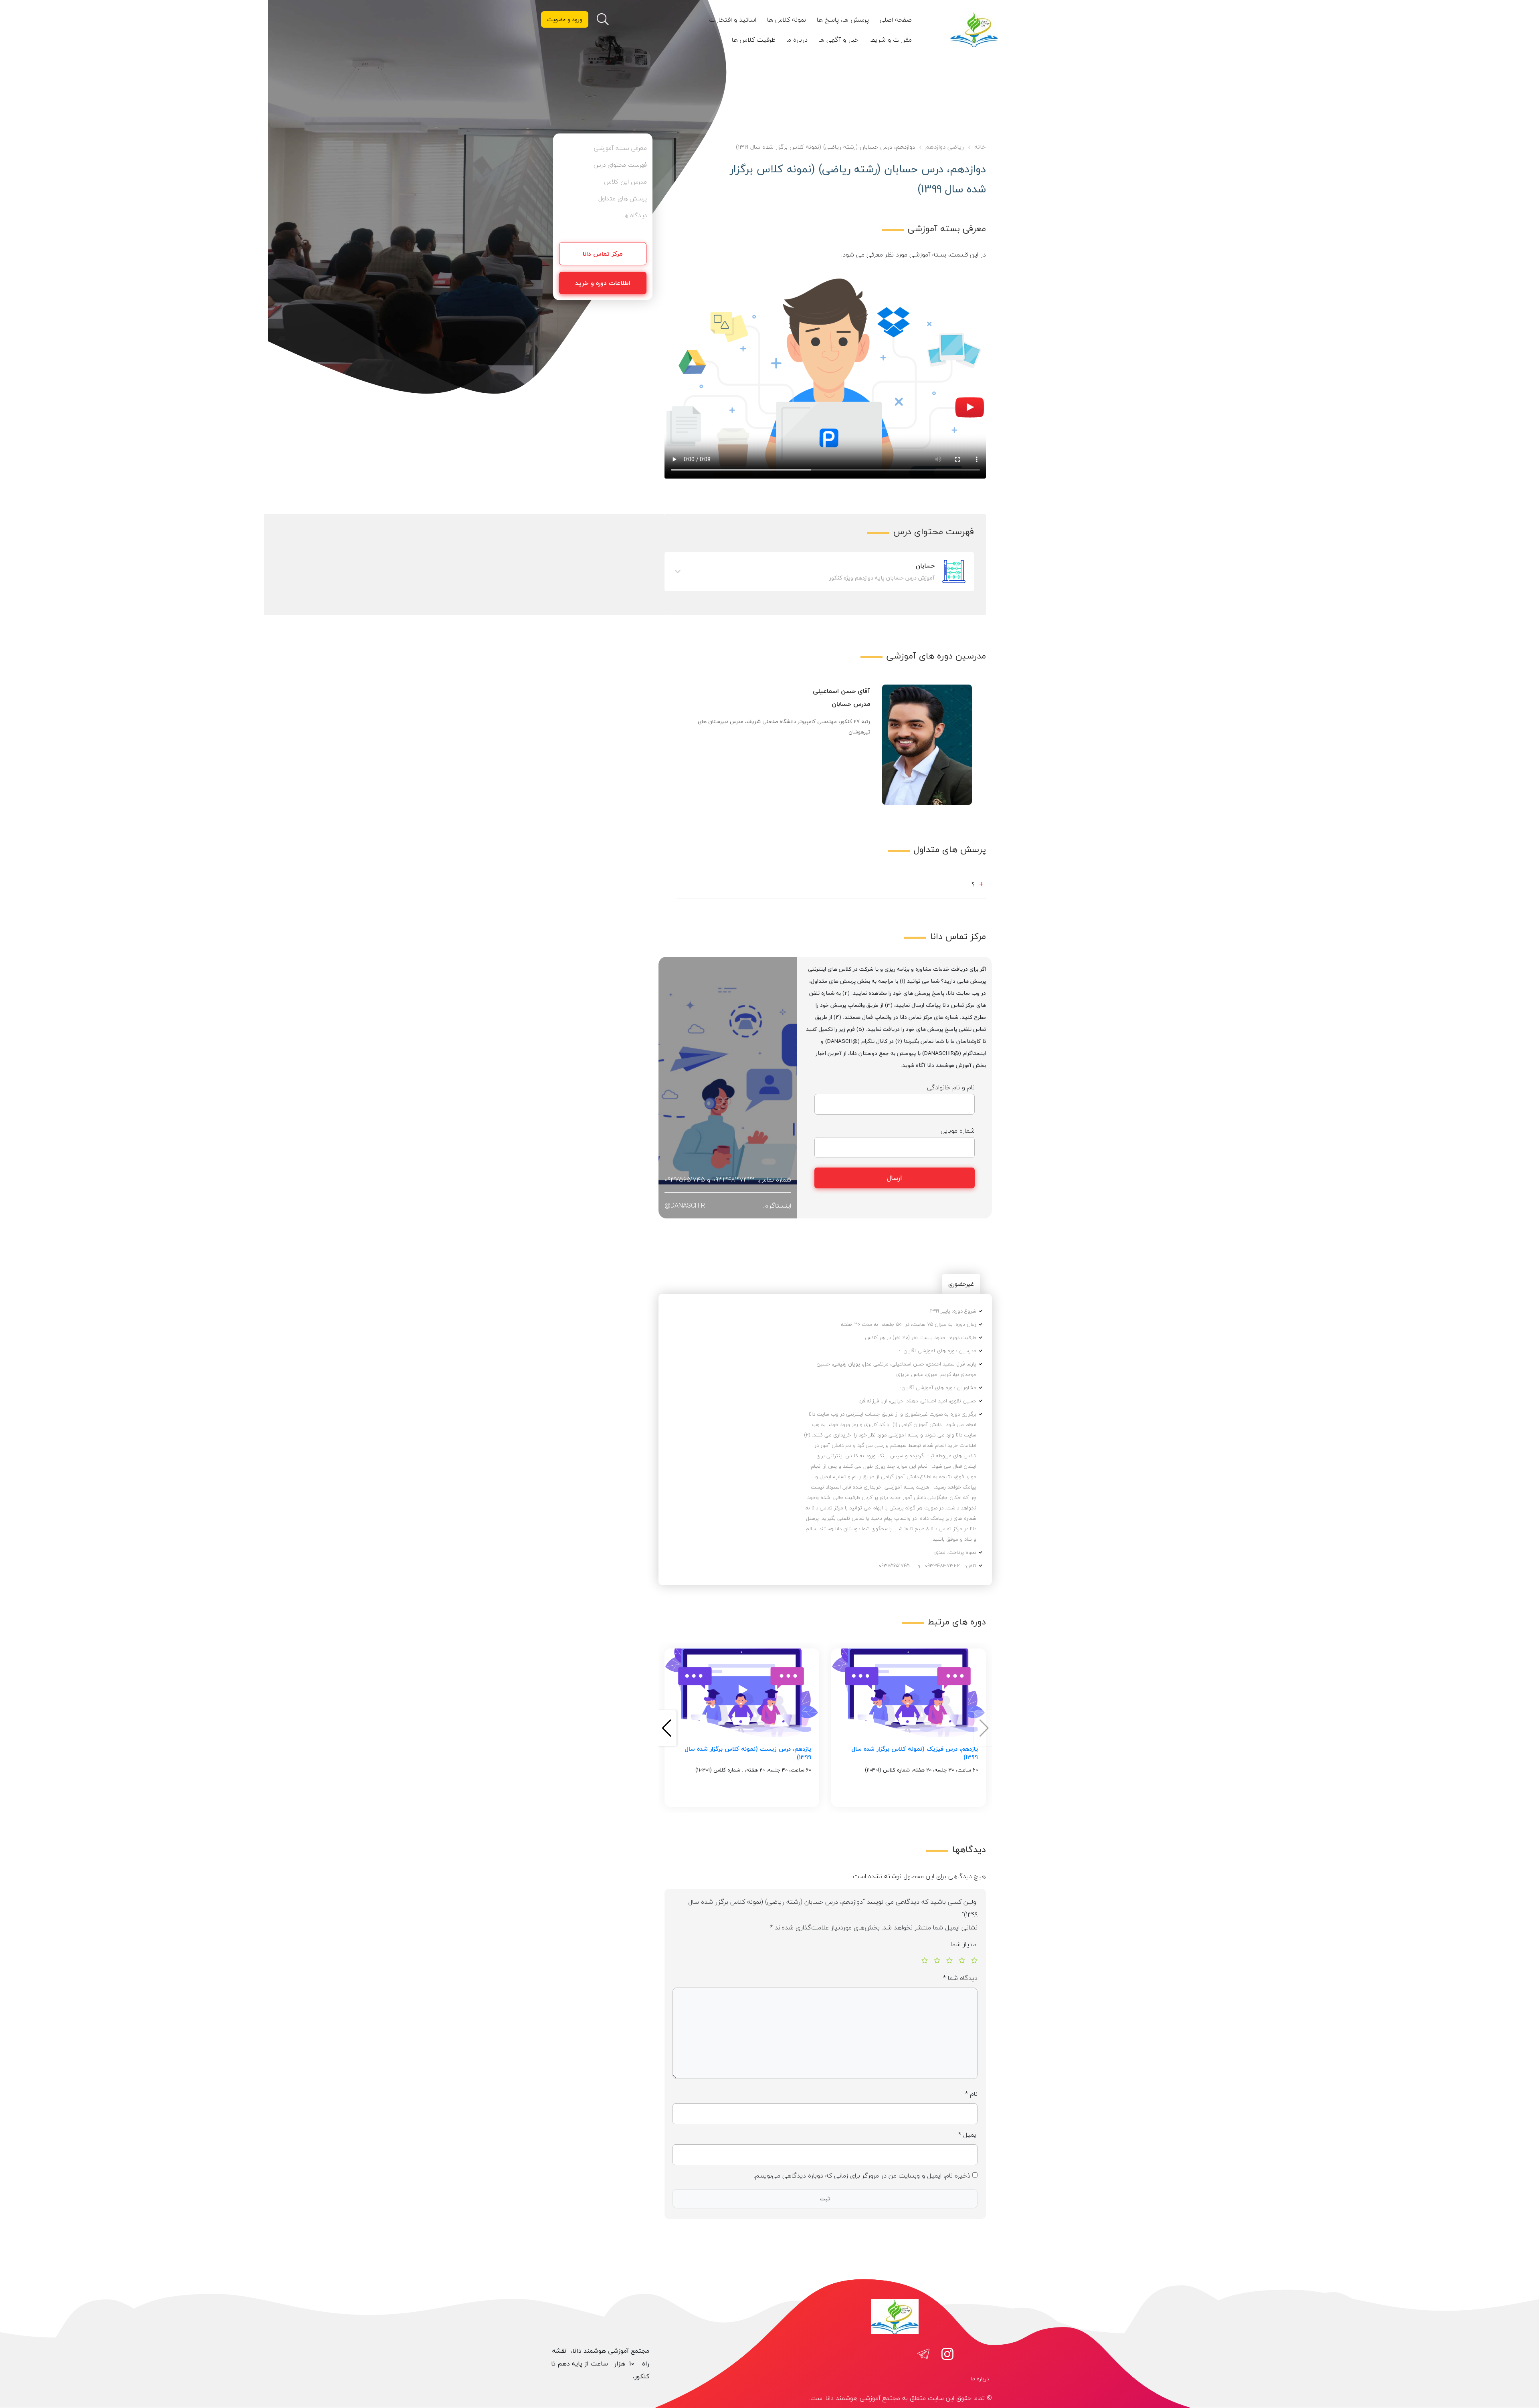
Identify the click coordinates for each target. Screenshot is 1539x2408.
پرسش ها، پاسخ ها (843, 20)
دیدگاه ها (635, 215)
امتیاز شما (964, 1944)
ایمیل (968, 2135)
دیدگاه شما (960, 1978)
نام (971, 2094)
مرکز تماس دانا (603, 254)
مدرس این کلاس (625, 182)
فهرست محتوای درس (620, 165)
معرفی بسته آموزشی (620, 148)
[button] (667, 1728)
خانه (980, 147)
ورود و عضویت (565, 19)
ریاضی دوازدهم (945, 147)
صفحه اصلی (896, 20)
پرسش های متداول (623, 198)
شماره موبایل (958, 1131)
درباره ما (797, 40)
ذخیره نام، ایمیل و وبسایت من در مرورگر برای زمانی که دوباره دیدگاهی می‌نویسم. (862, 2176)
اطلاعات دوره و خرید (603, 283)
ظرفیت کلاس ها (754, 40)
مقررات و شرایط (891, 40)
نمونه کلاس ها (787, 20)
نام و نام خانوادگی (951, 1087)
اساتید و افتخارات (733, 20)
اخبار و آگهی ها (839, 40)
